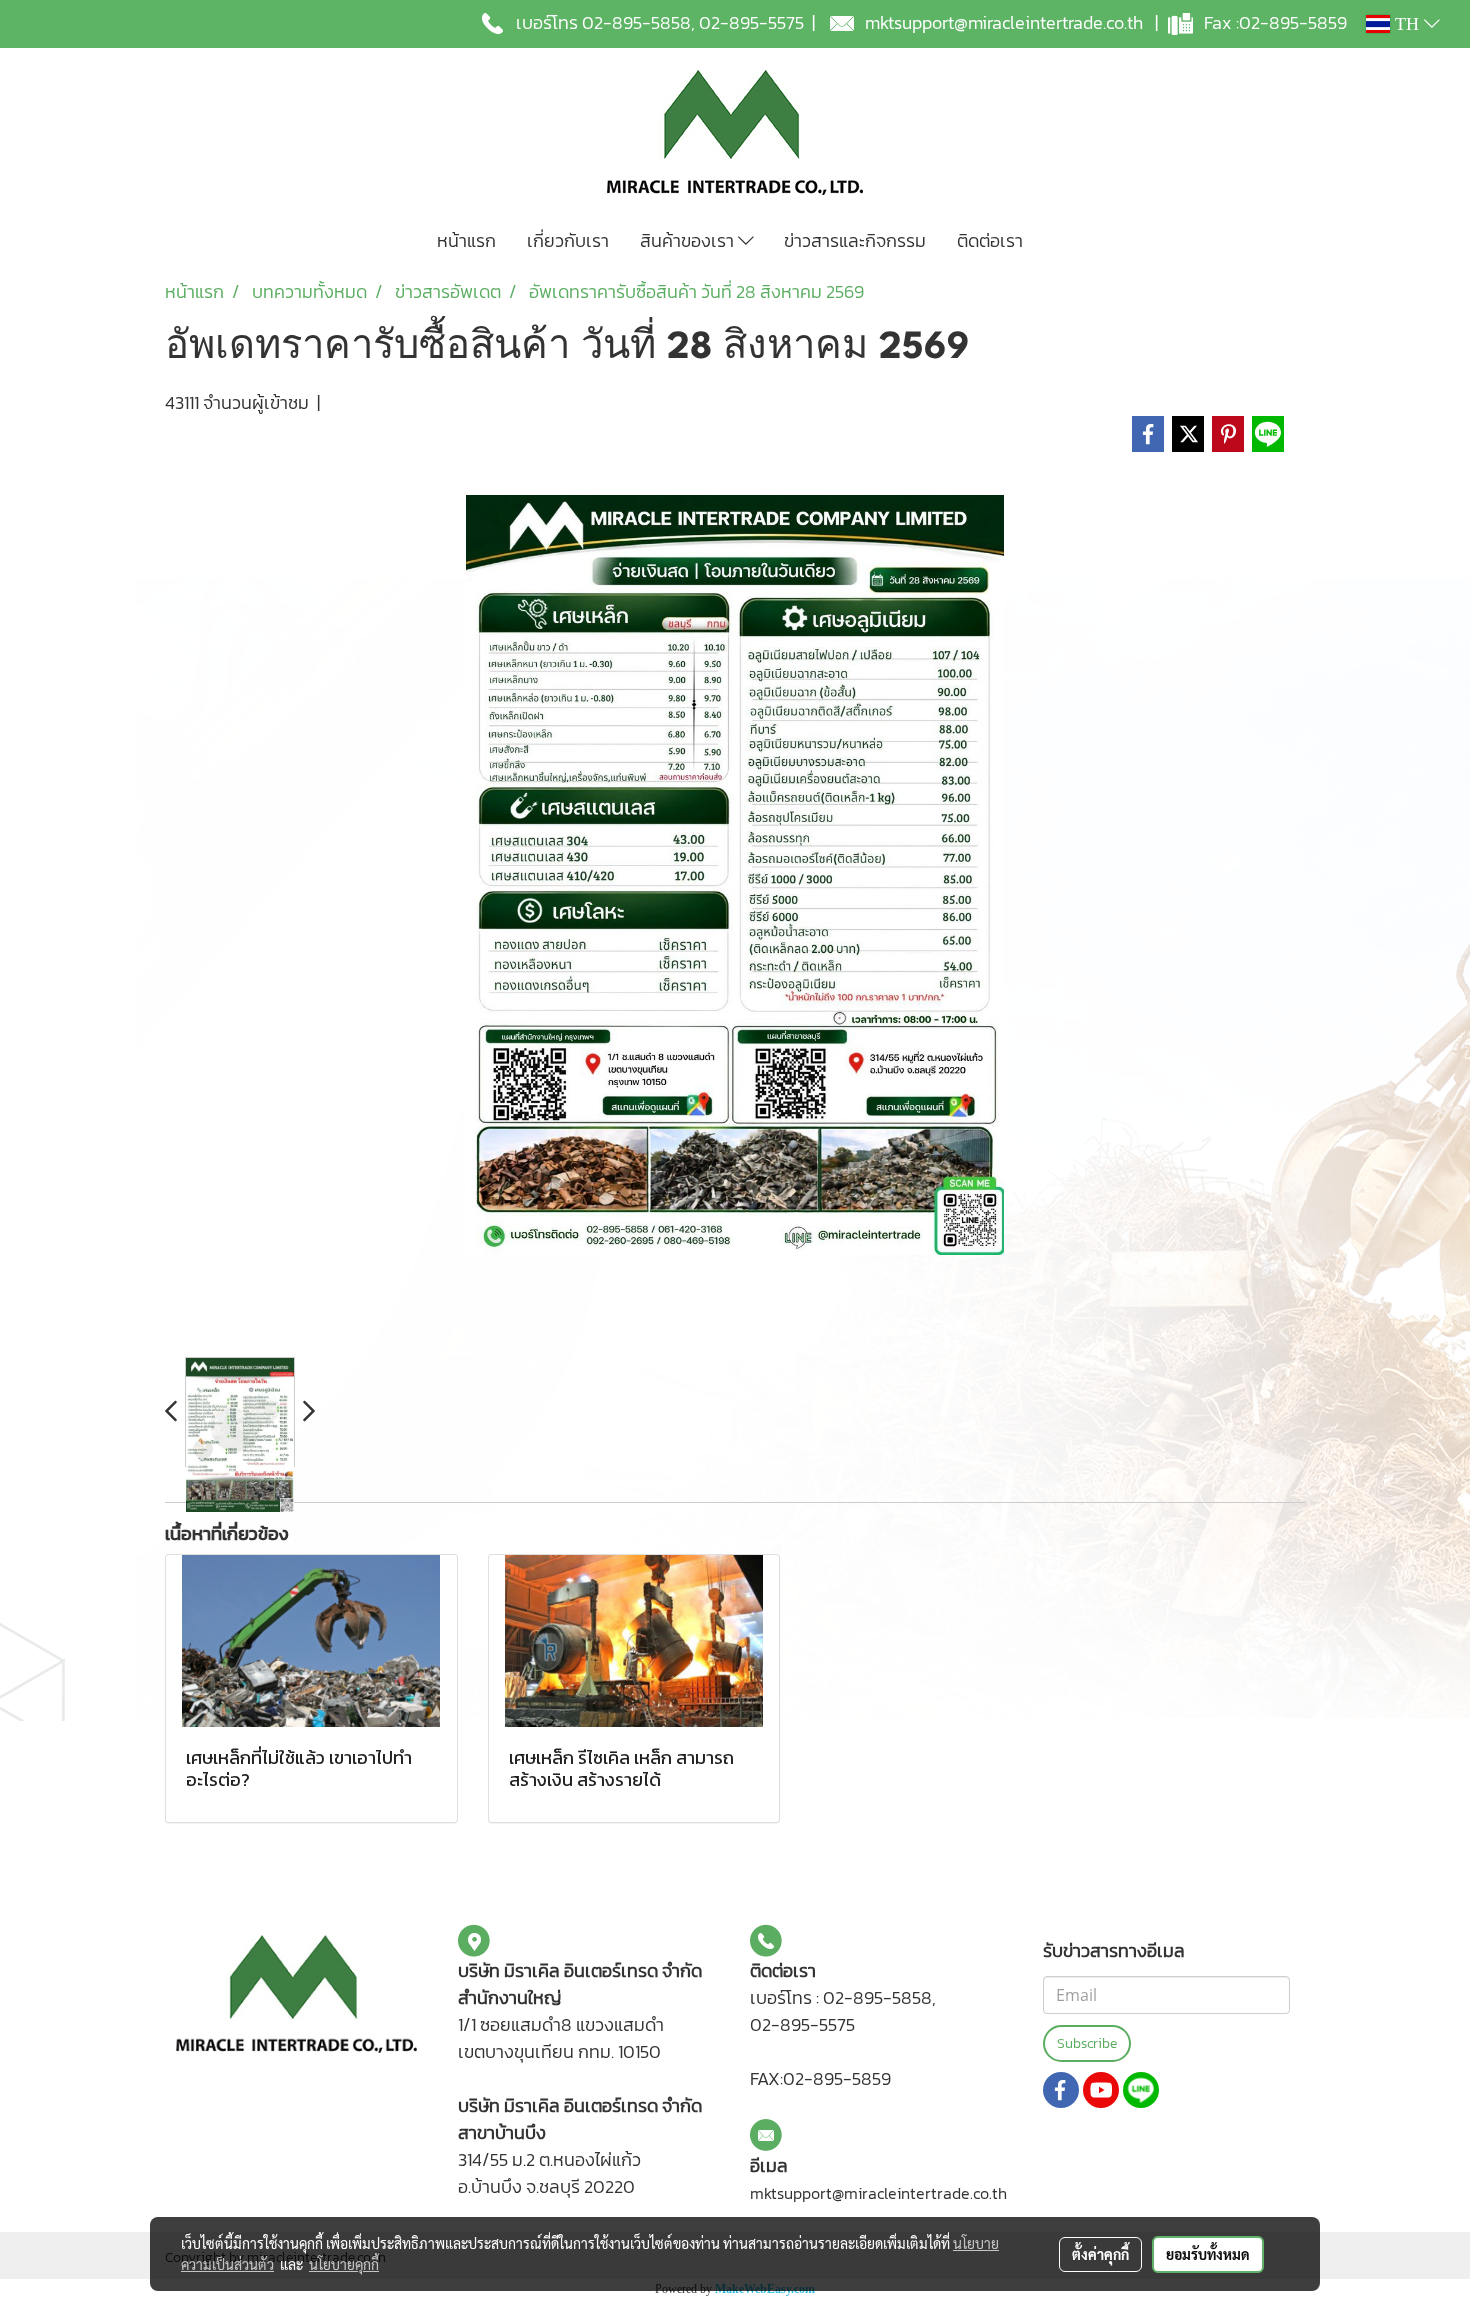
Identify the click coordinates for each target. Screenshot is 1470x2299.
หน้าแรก (466, 240)
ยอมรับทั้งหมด (1208, 2254)
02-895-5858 (636, 22)
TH (1407, 24)
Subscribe (1087, 2043)
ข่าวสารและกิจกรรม (855, 240)
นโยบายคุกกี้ (344, 2264)
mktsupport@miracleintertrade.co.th (1004, 22)
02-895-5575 (751, 22)
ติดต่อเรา (990, 240)
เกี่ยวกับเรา (568, 240)
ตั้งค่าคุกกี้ (1100, 2254)
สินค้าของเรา (689, 240)
